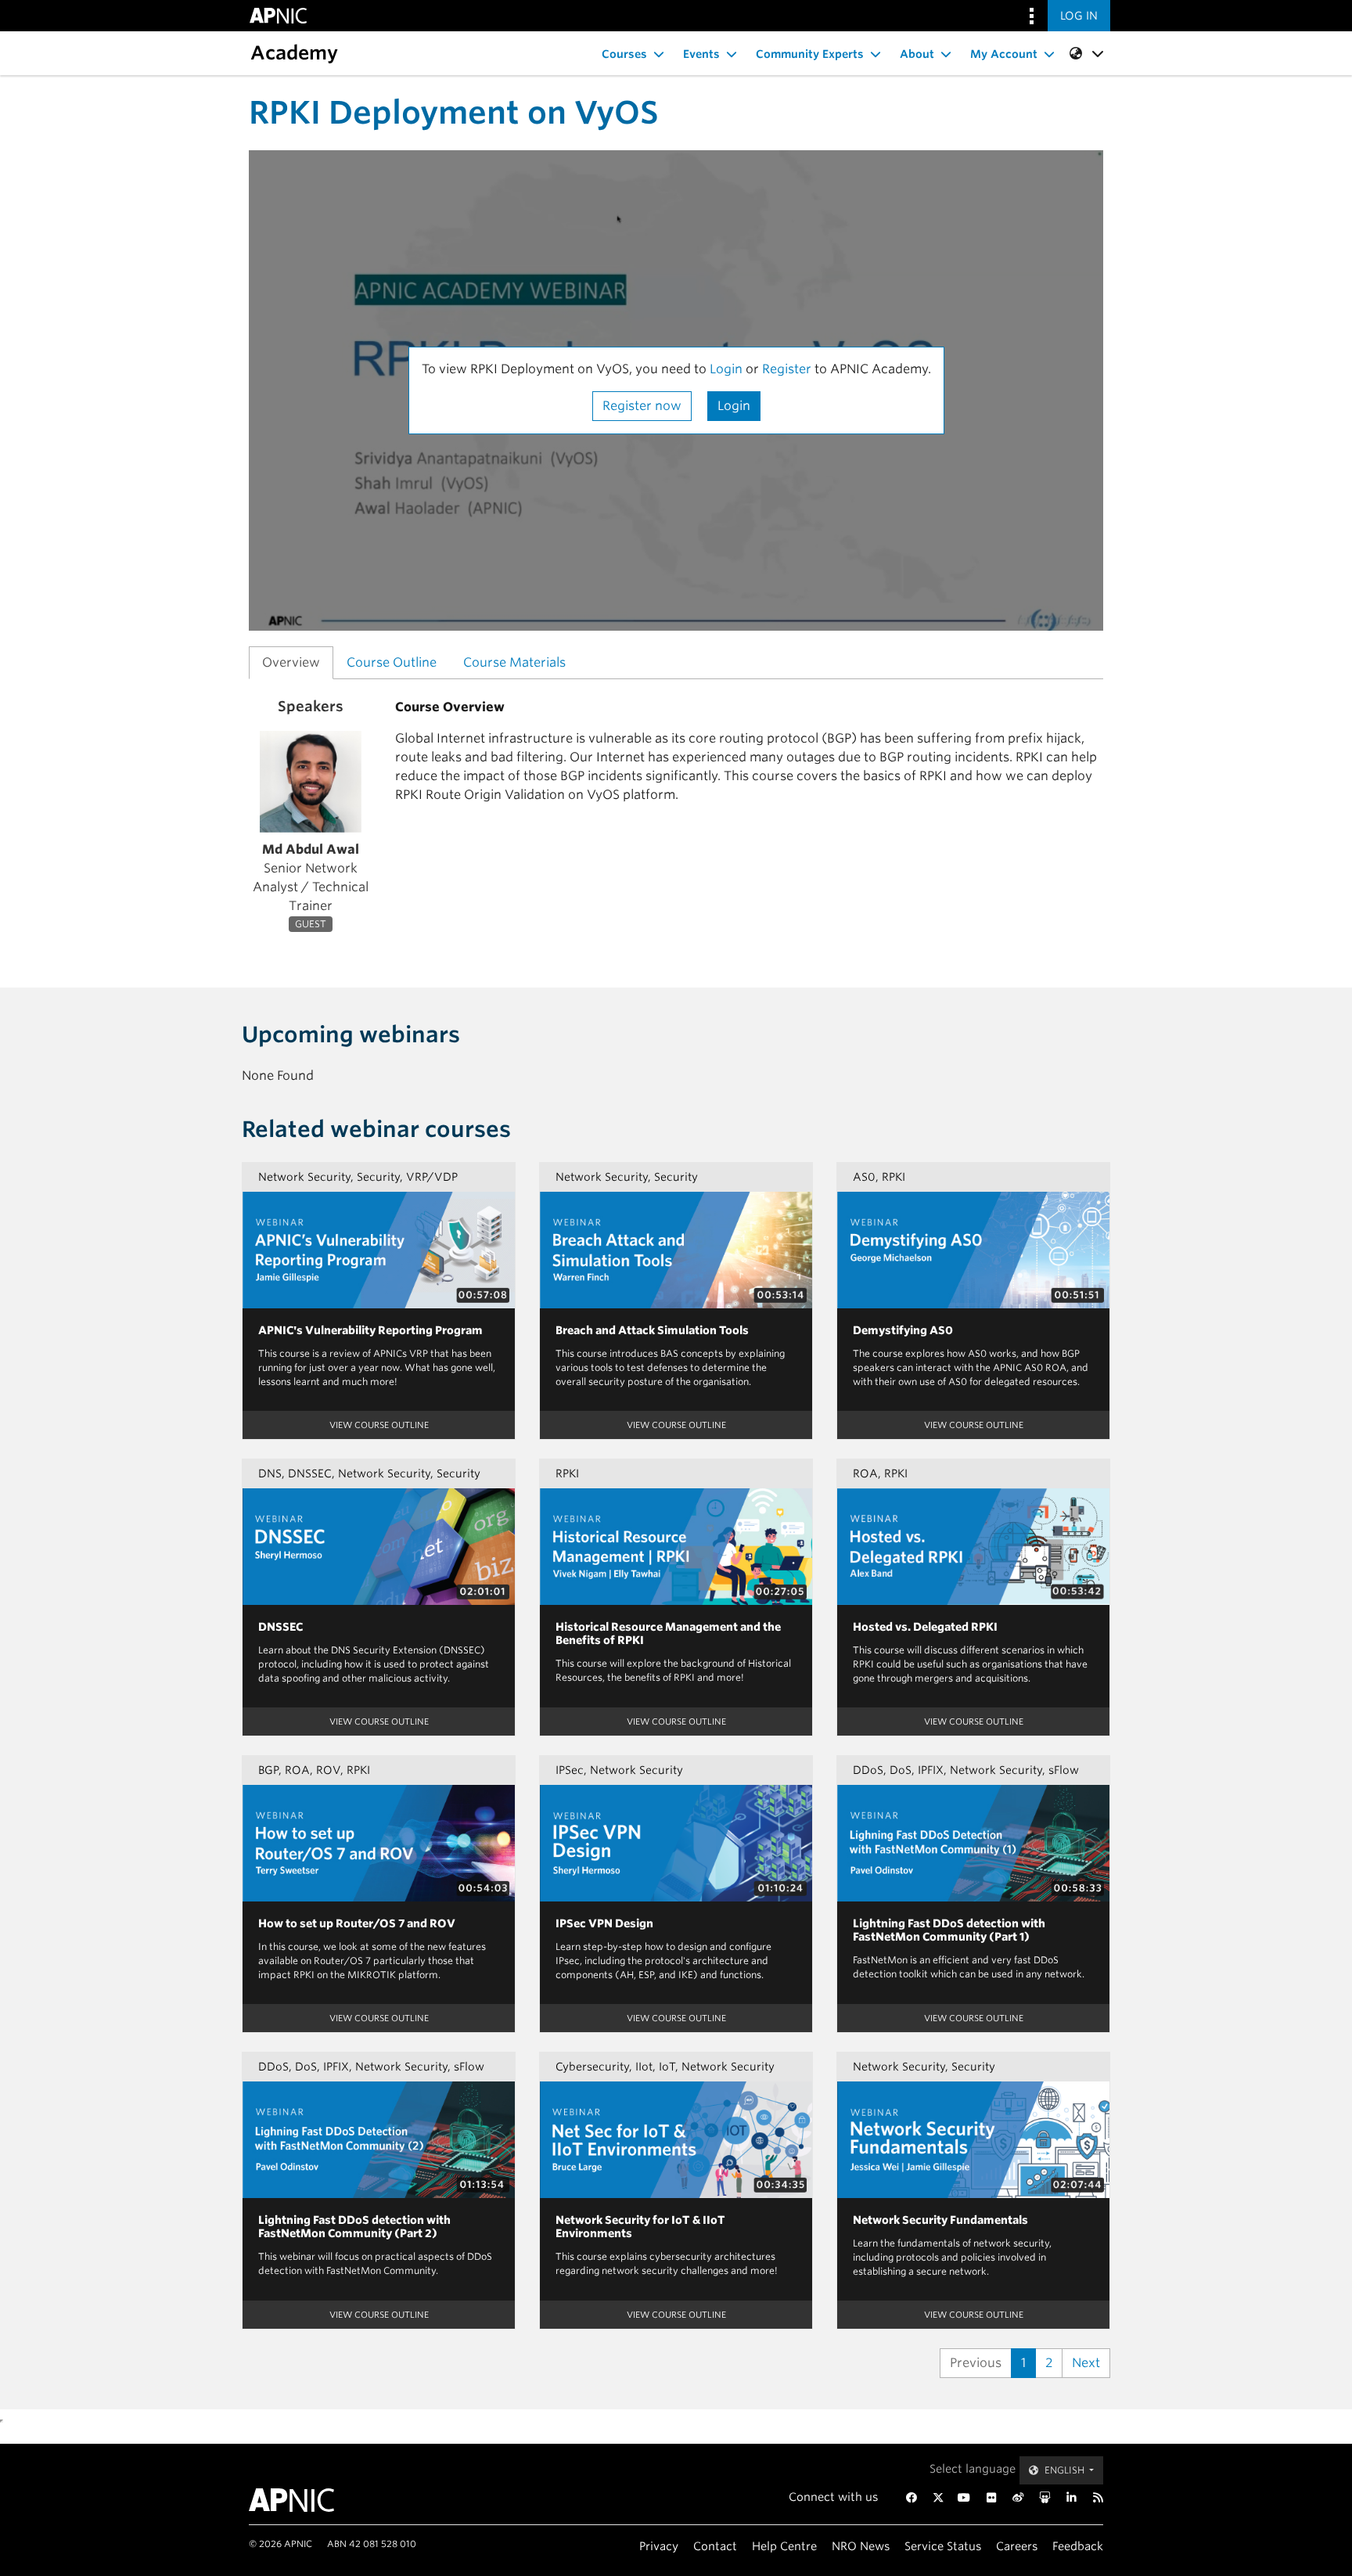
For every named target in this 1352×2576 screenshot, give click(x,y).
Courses (624, 54)
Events (701, 54)
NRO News (861, 2546)
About (917, 54)
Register (787, 369)
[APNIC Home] (310, 2500)
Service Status (943, 2546)
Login (726, 369)
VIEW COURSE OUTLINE (379, 1425)
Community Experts (810, 54)
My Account (1004, 54)
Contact (715, 2546)
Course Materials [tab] (514, 662)
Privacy (659, 2546)
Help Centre (784, 2546)
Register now (642, 406)
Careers (1017, 2546)
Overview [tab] (291, 662)
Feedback (1078, 2546)
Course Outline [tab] (392, 662)
